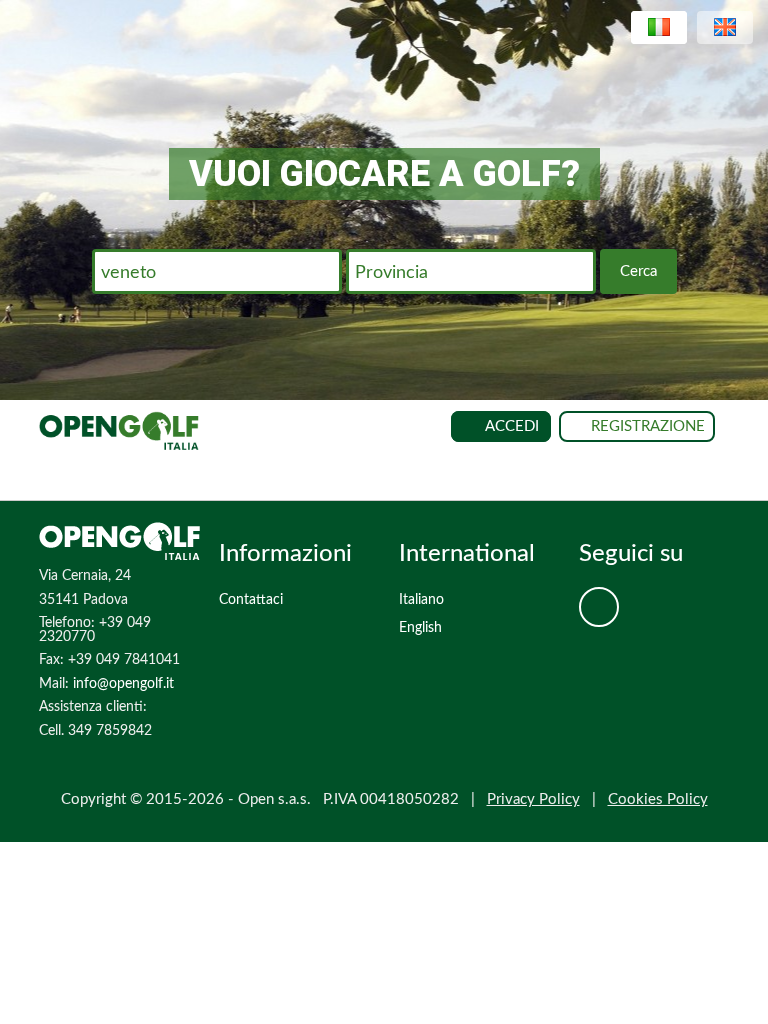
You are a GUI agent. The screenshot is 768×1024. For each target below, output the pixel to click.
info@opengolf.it (123, 684)
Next (738, 169)
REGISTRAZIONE (648, 426)
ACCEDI (512, 426)
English (420, 628)
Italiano (421, 600)
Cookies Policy (658, 799)
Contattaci (251, 600)
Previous (30, 169)
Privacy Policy (533, 799)
